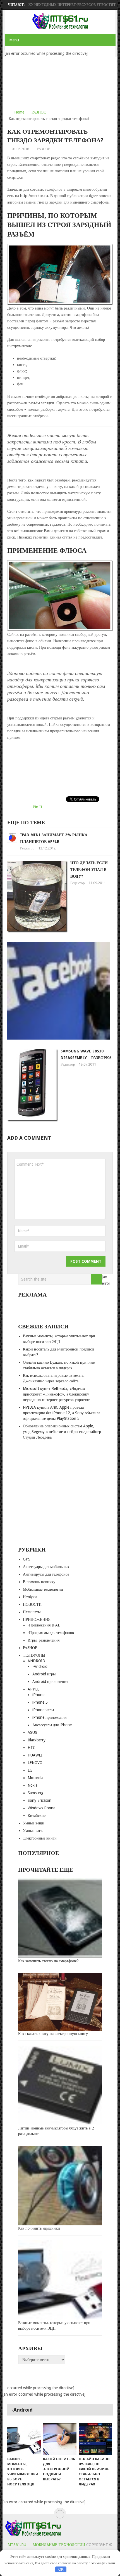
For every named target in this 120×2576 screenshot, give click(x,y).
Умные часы (33, 1831)
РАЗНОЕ (39, 112)
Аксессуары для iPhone (52, 1725)
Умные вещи (34, 1823)
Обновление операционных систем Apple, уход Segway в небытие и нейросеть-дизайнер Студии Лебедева (62, 1432)
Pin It (37, 807)
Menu (14, 40)
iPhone (38, 1695)
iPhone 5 (40, 1702)
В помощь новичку (39, 1582)
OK (61, 2569)
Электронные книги (40, 1838)
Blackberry (37, 1740)
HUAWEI (35, 1755)
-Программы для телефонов (51, 1633)
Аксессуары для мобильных (46, 1567)
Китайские (37, 1815)
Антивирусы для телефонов (46, 1574)
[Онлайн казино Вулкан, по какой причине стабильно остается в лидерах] (95, 2439)
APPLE (33, 1689)
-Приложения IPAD (44, 1625)
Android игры (44, 1674)
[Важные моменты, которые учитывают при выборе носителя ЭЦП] (24, 2439)
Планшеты (32, 1612)
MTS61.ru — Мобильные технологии (46, 2545)
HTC (32, 1748)
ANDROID (36, 1661)
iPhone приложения (49, 1717)
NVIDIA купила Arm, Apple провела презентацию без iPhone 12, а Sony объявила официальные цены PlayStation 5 (62, 1413)
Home (19, 112)
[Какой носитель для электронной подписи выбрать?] (60, 2439)
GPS (27, 1559)
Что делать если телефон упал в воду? (89, 870)
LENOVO (35, 1763)
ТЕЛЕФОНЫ (34, 1655)
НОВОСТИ (32, 1604)
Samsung (35, 1793)
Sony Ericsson (39, 1800)
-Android (40, 1666)
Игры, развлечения (44, 1640)
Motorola (35, 1778)
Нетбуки (30, 1597)
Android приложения (50, 1682)
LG (30, 1770)
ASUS (32, 1732)
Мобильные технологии (43, 1589)
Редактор (27, 848)
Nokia (33, 1785)
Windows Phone (41, 1808)
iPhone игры (43, 1710)
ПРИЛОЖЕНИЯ (37, 1619)
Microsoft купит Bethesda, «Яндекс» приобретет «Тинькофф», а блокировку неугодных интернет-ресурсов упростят (56, 1394)
